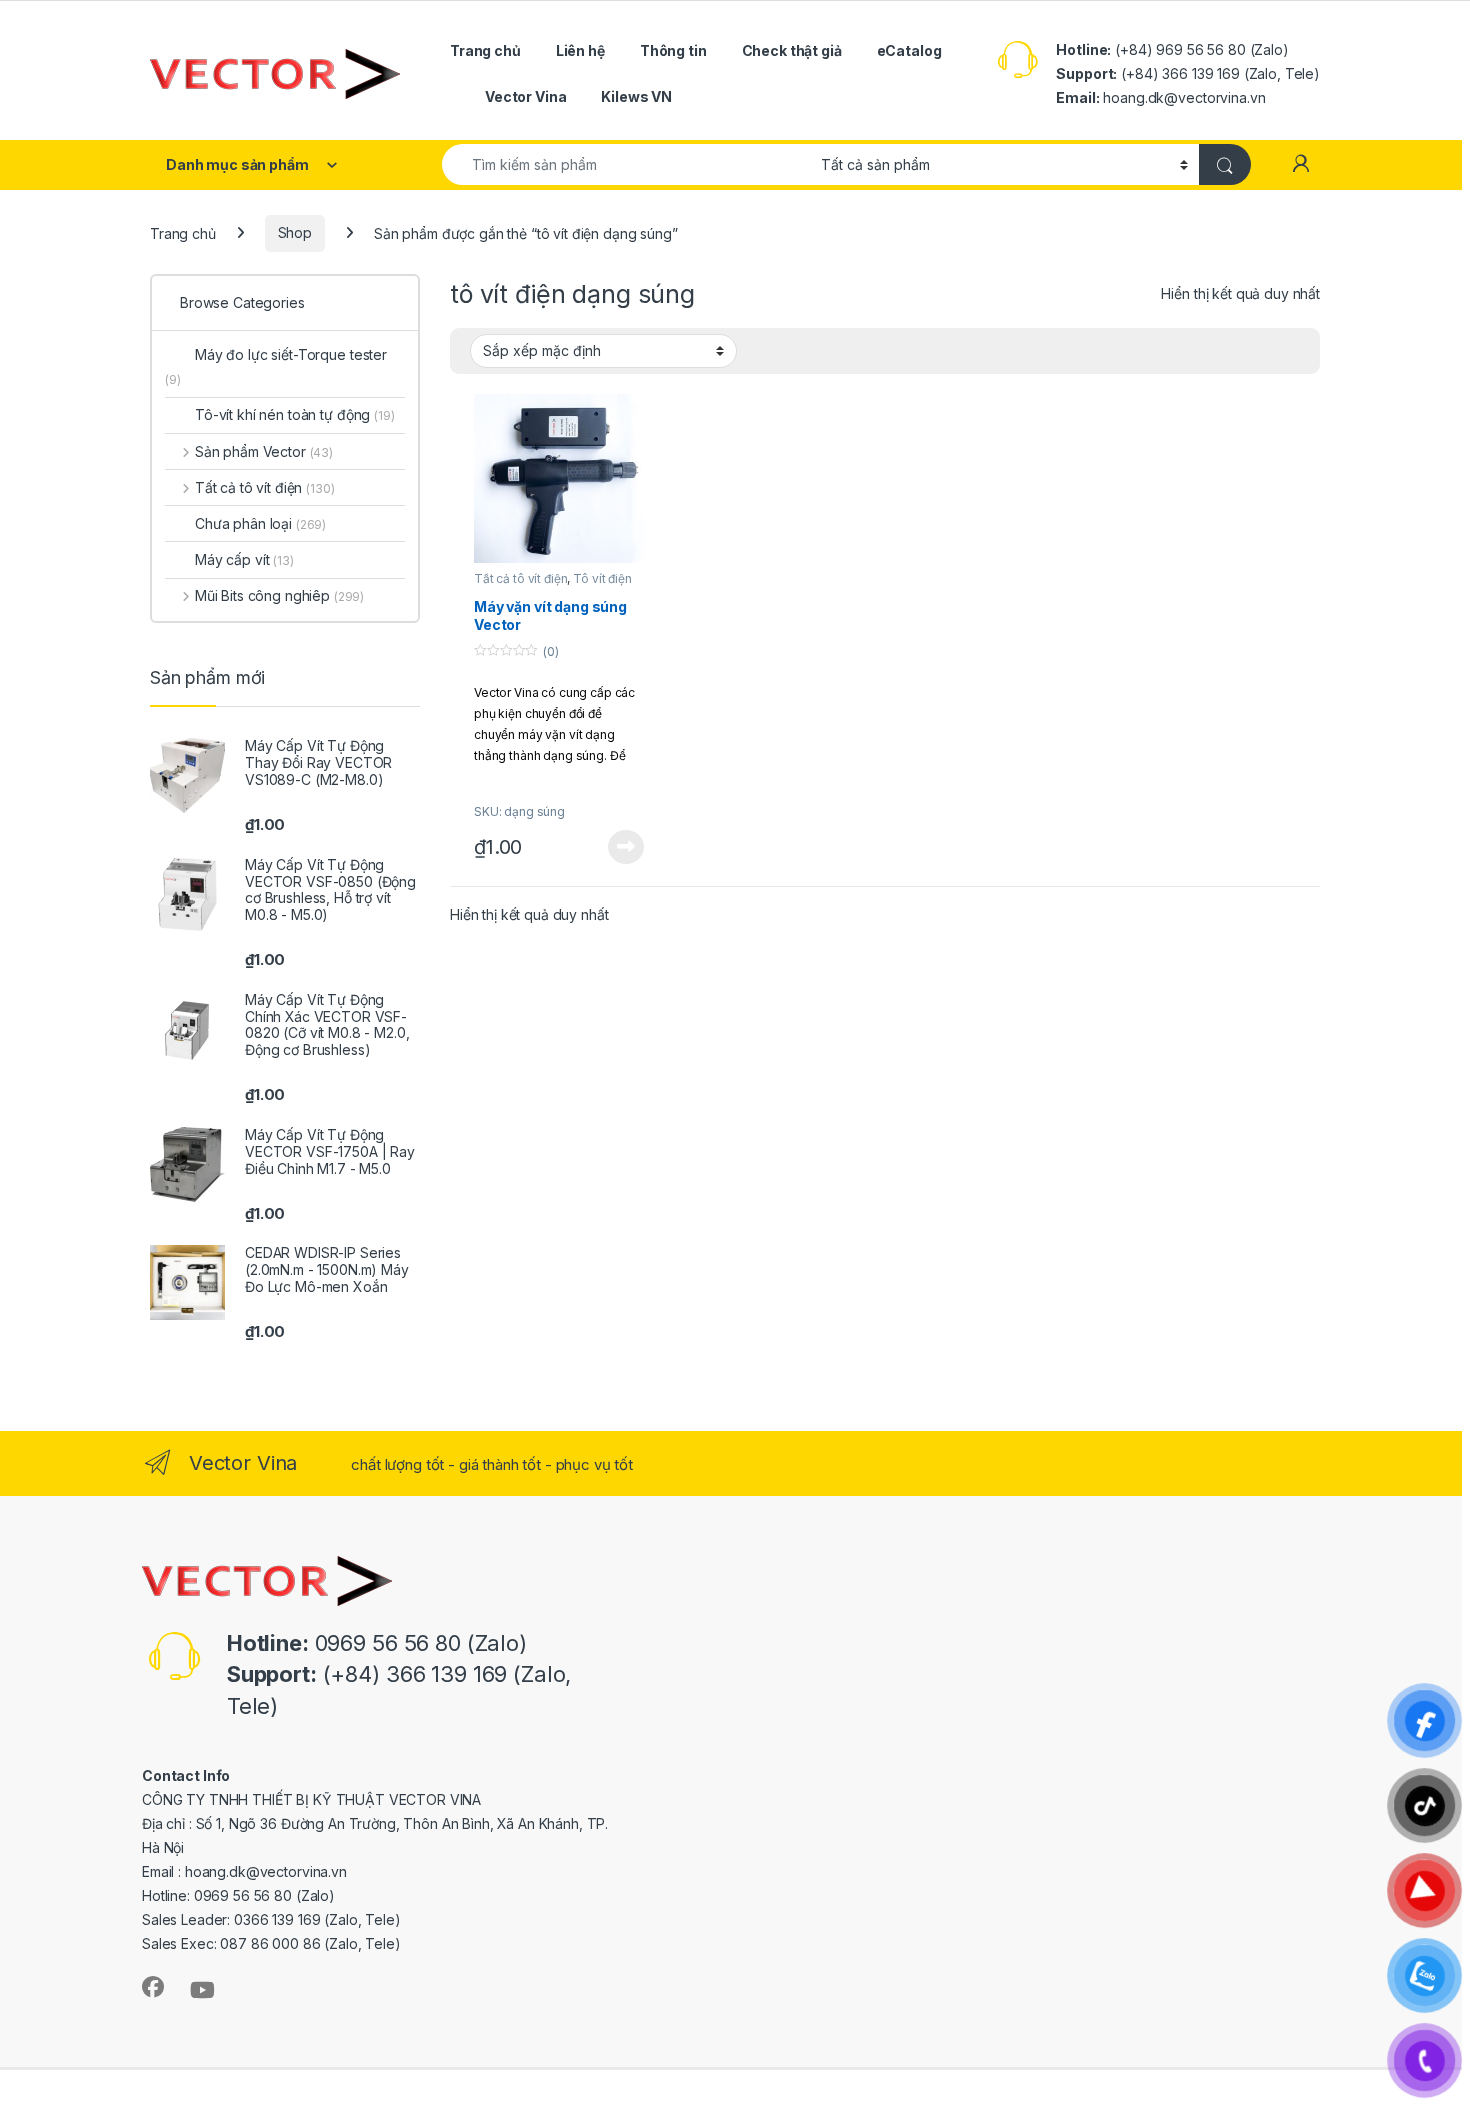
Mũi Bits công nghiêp (279, 595)
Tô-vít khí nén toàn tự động (295, 414)
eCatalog (909, 50)
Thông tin (673, 50)
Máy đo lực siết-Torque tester (276, 366)
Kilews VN (636, 96)
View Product (618, 847)
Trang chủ (485, 50)
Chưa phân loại (260, 523)
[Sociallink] (153, 1987)
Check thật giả (792, 50)
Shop (295, 232)
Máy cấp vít (244, 559)
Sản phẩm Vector (264, 451)
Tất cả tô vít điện (520, 578)
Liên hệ (580, 50)
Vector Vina (525, 96)
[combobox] (626, 164)
